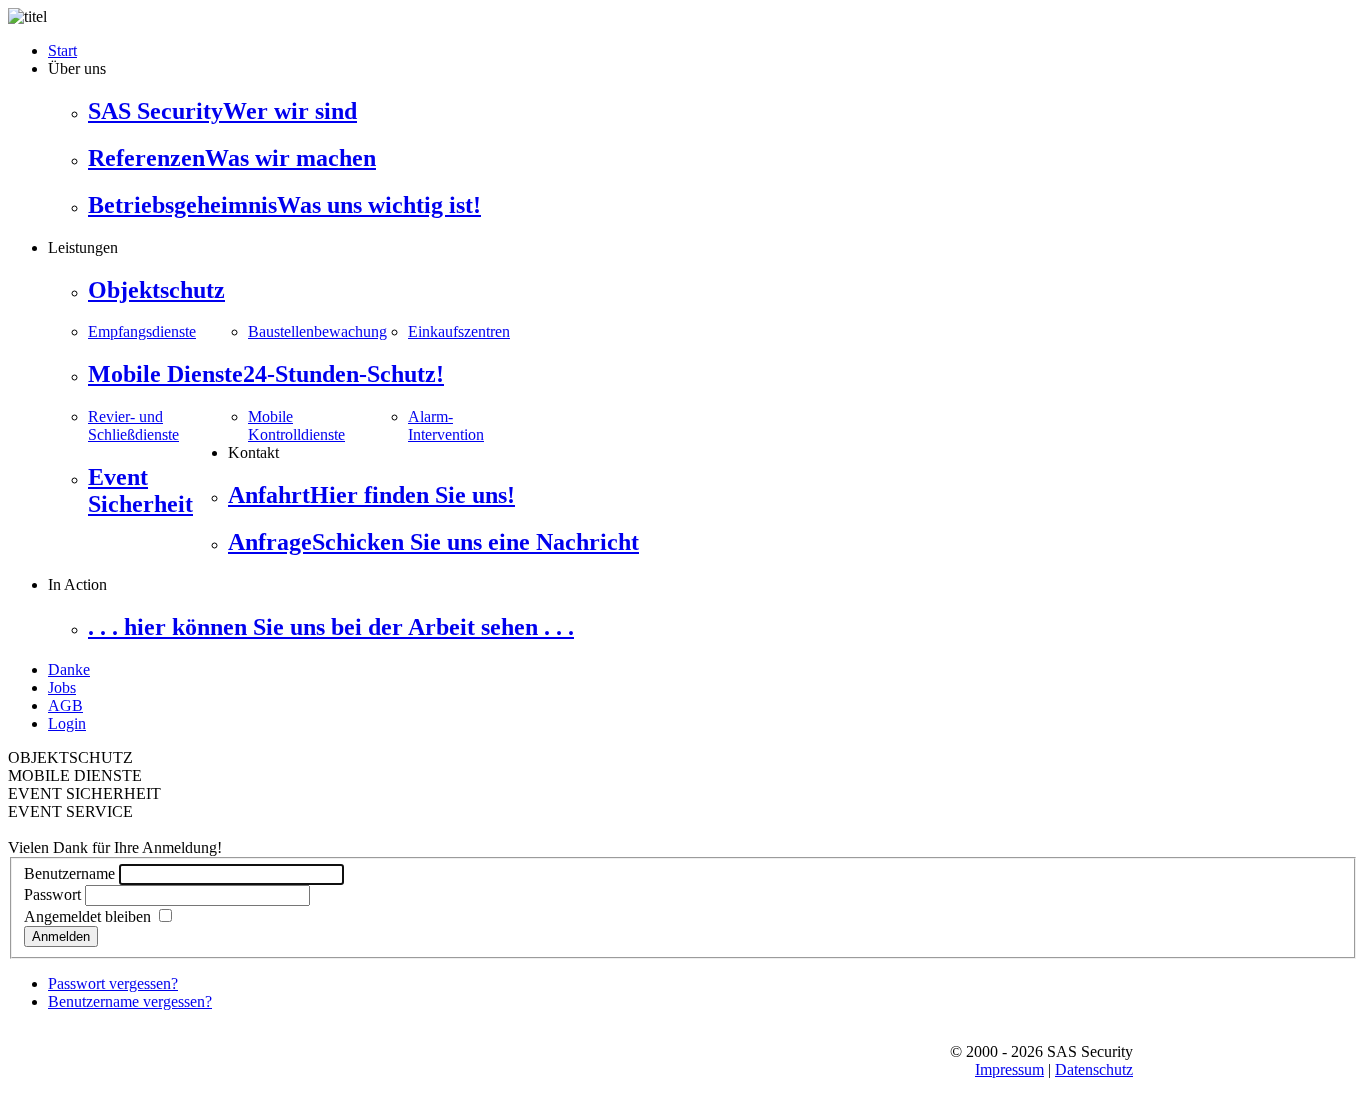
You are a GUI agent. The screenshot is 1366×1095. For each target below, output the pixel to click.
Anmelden (61, 936)
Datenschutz (1094, 1069)
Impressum (1009, 1069)
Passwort (52, 894)
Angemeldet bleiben (87, 916)
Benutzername (69, 873)
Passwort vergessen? (113, 983)
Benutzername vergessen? (130, 1001)
